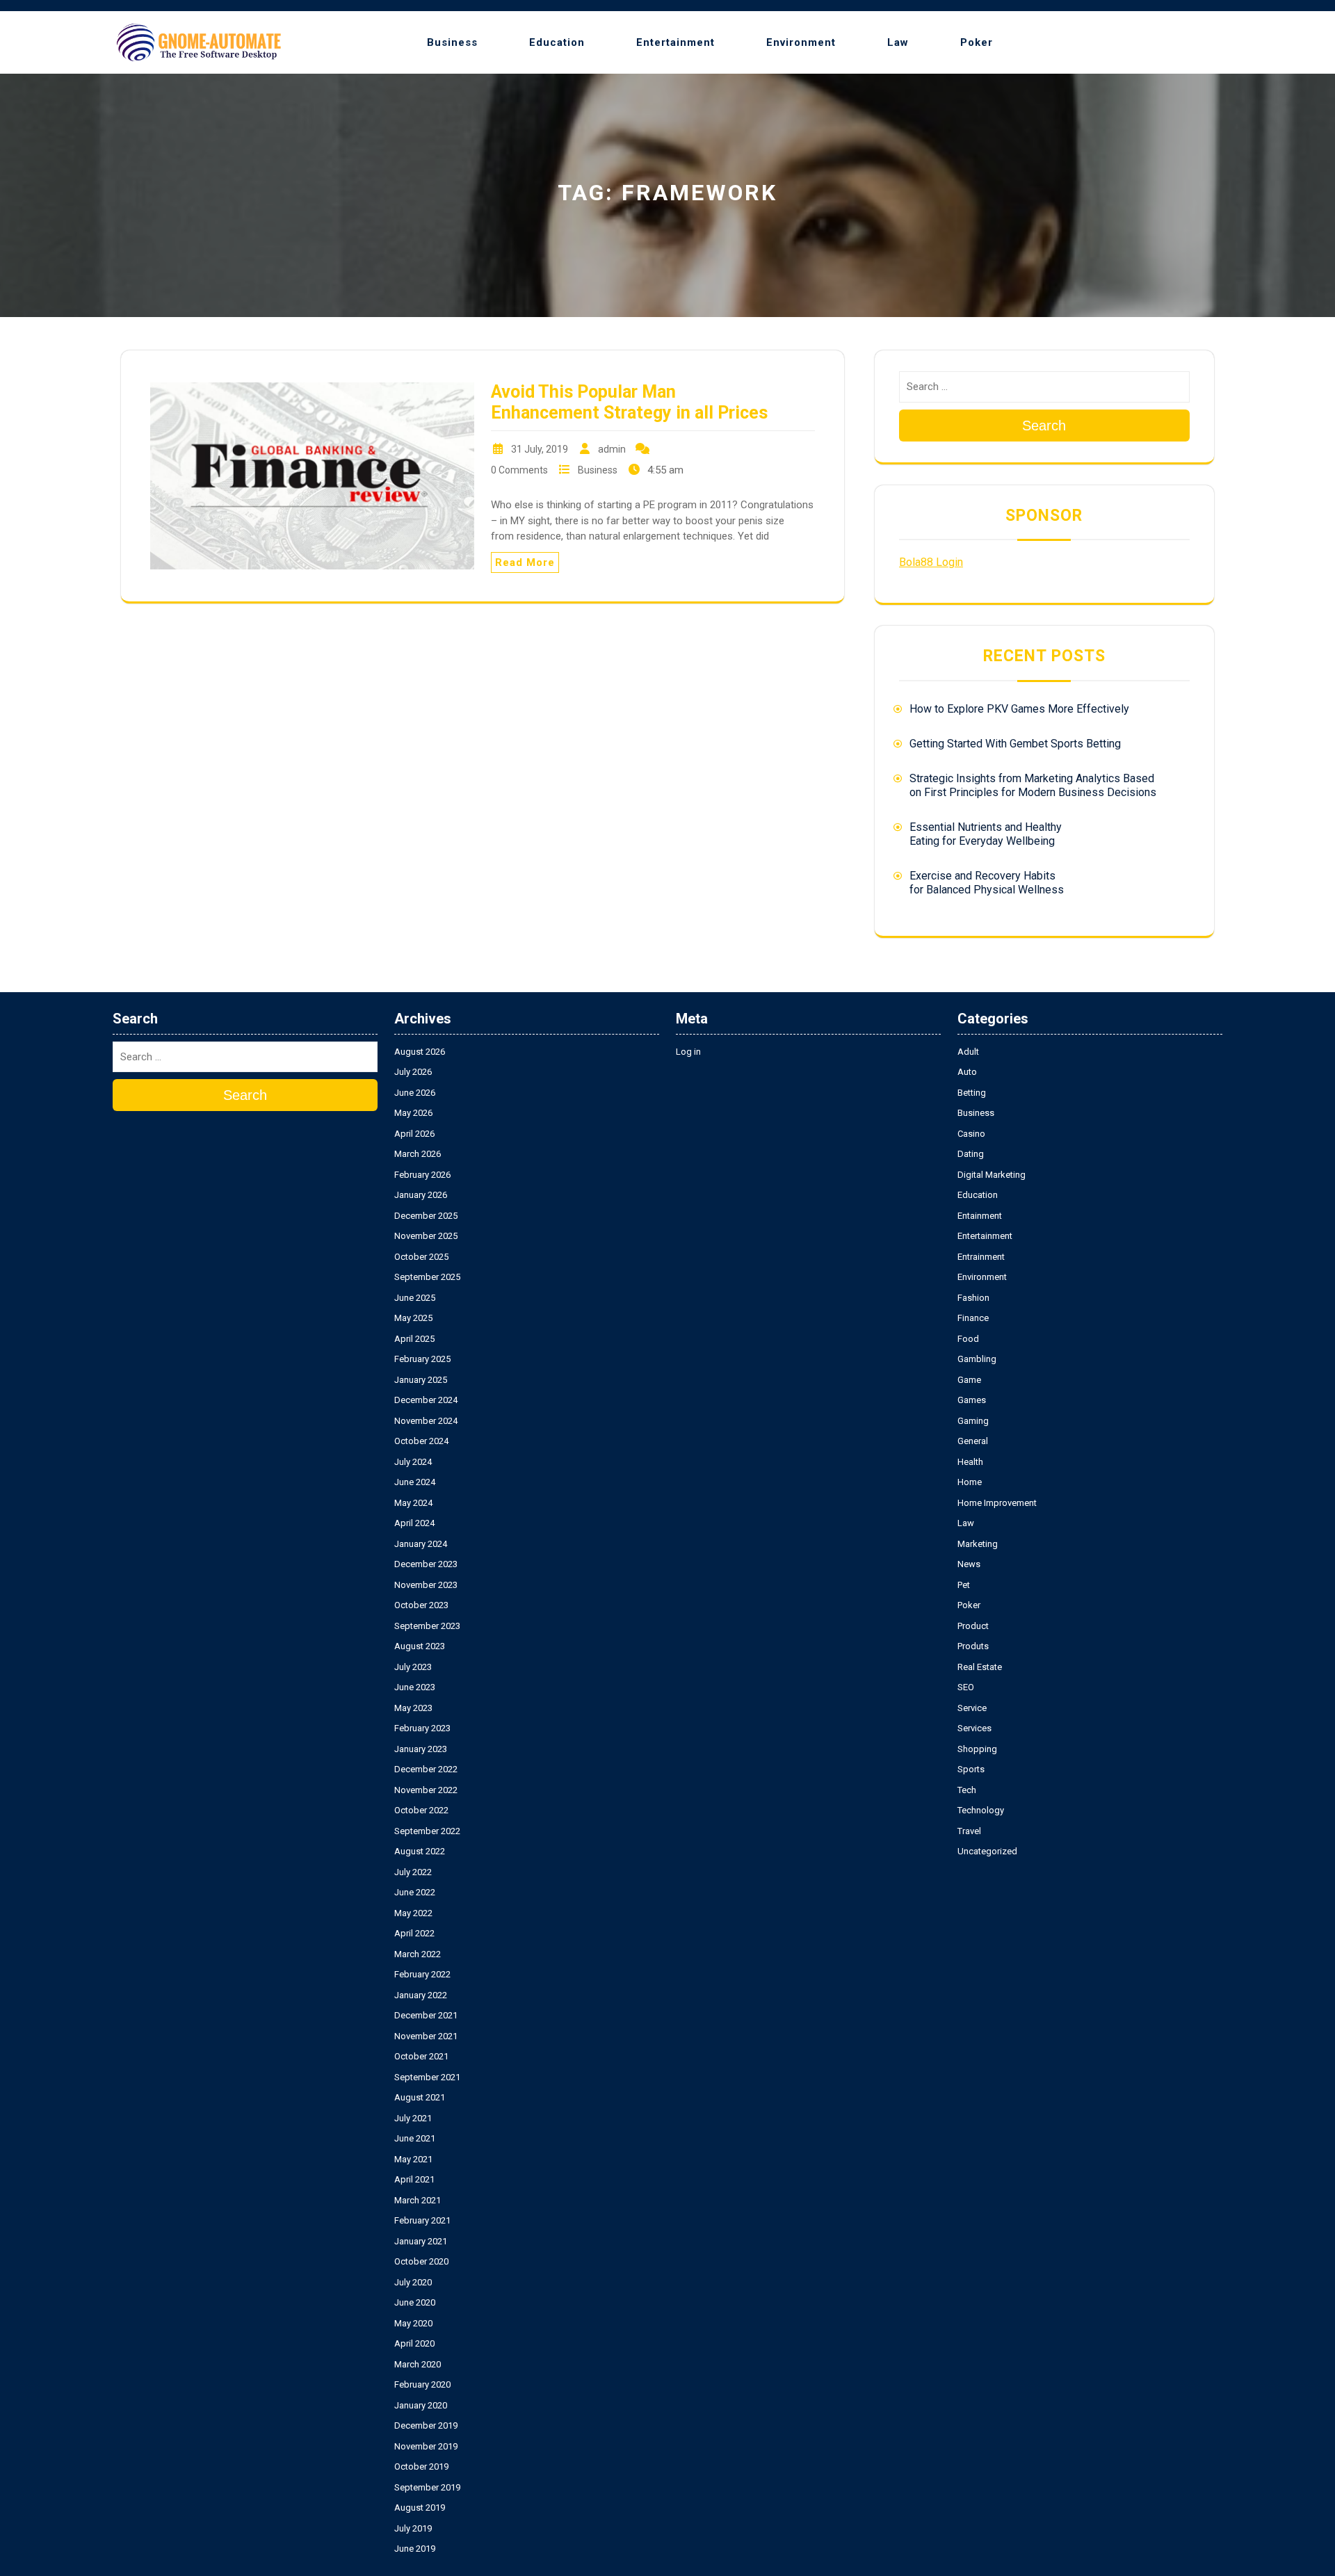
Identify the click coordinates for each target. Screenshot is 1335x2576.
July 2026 (413, 1072)
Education (557, 42)
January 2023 (421, 1749)
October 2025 (421, 1257)
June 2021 (415, 2138)
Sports (971, 1769)
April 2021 (414, 2179)
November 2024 (426, 1421)
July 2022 (413, 1872)
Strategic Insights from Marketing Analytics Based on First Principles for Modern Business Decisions (1033, 785)
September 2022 (427, 1831)
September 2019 (427, 2487)
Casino (971, 1134)
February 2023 (422, 1728)
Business (452, 42)
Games (972, 1400)
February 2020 (422, 2384)
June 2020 (415, 2302)
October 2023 (421, 1605)
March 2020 (418, 2364)
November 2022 (426, 1790)
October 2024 (421, 1441)
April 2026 (414, 1134)
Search (1044, 426)
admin (612, 449)
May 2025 (413, 1318)
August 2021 (420, 2097)
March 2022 (418, 1954)
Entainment (980, 1216)
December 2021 (426, 2015)
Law (898, 42)
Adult (968, 1052)
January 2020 (421, 2405)
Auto (967, 1072)
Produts (973, 1646)
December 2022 (426, 1769)
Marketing (978, 1544)
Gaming (973, 1421)
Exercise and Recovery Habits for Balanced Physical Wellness (987, 883)
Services (974, 1728)
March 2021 (418, 2200)
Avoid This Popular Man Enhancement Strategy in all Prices (629, 402)
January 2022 (421, 1995)
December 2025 (426, 1216)
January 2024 (421, 1544)
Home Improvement (997, 1503)
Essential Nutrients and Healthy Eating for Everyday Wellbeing (986, 834)
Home (970, 1482)
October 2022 (421, 1810)
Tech (967, 1790)
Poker (977, 42)
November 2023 (426, 1585)
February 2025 (422, 1359)
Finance (973, 1318)
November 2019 (426, 2446)
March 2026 (418, 1154)
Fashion (973, 1298)
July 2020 (413, 2282)
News (969, 1564)
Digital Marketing (992, 1175)
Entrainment (981, 1257)
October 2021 (421, 2056)
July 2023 (413, 1667)
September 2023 (427, 1626)
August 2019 (420, 2508)
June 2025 (415, 1298)
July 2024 (413, 1462)
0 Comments (519, 470)
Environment (801, 42)
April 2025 (414, 1339)
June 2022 (415, 1892)
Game (969, 1380)
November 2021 (426, 2036)
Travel (969, 1831)
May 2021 (413, 2159)
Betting (972, 1093)
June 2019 (415, 2549)
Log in (688, 1052)
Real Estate (980, 1667)
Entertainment (675, 42)
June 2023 (415, 1687)
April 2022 (414, 1933)
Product (973, 1626)
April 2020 (414, 2343)
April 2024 (414, 1523)
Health (970, 1462)
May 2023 (413, 1708)
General (973, 1441)
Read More (525, 562)
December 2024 (426, 1400)
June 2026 (415, 1093)
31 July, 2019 (540, 449)
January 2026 (421, 1195)
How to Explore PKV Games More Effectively (1019, 709)
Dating (971, 1154)
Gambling (977, 1359)
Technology (981, 1810)
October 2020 (421, 2261)
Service (972, 1708)
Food (968, 1339)
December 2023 (426, 1564)
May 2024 (413, 1503)
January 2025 (421, 1380)
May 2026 (413, 1113)
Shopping (977, 1749)
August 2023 (420, 1646)
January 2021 (421, 2241)
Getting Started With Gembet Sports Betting (1015, 744)
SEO (966, 1687)
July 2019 (413, 2528)
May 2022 (413, 1913)
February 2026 (422, 1175)
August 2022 (420, 1851)
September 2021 (427, 2077)
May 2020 (413, 2323)
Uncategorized (987, 1851)
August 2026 (420, 1052)
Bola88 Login (931, 562)
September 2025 (427, 1277)
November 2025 (426, 1236)
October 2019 (421, 2466)
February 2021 (422, 2220)
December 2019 (426, 2425)
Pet (964, 1585)
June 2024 (415, 1482)
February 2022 (422, 1974)
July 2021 (413, 2118)
